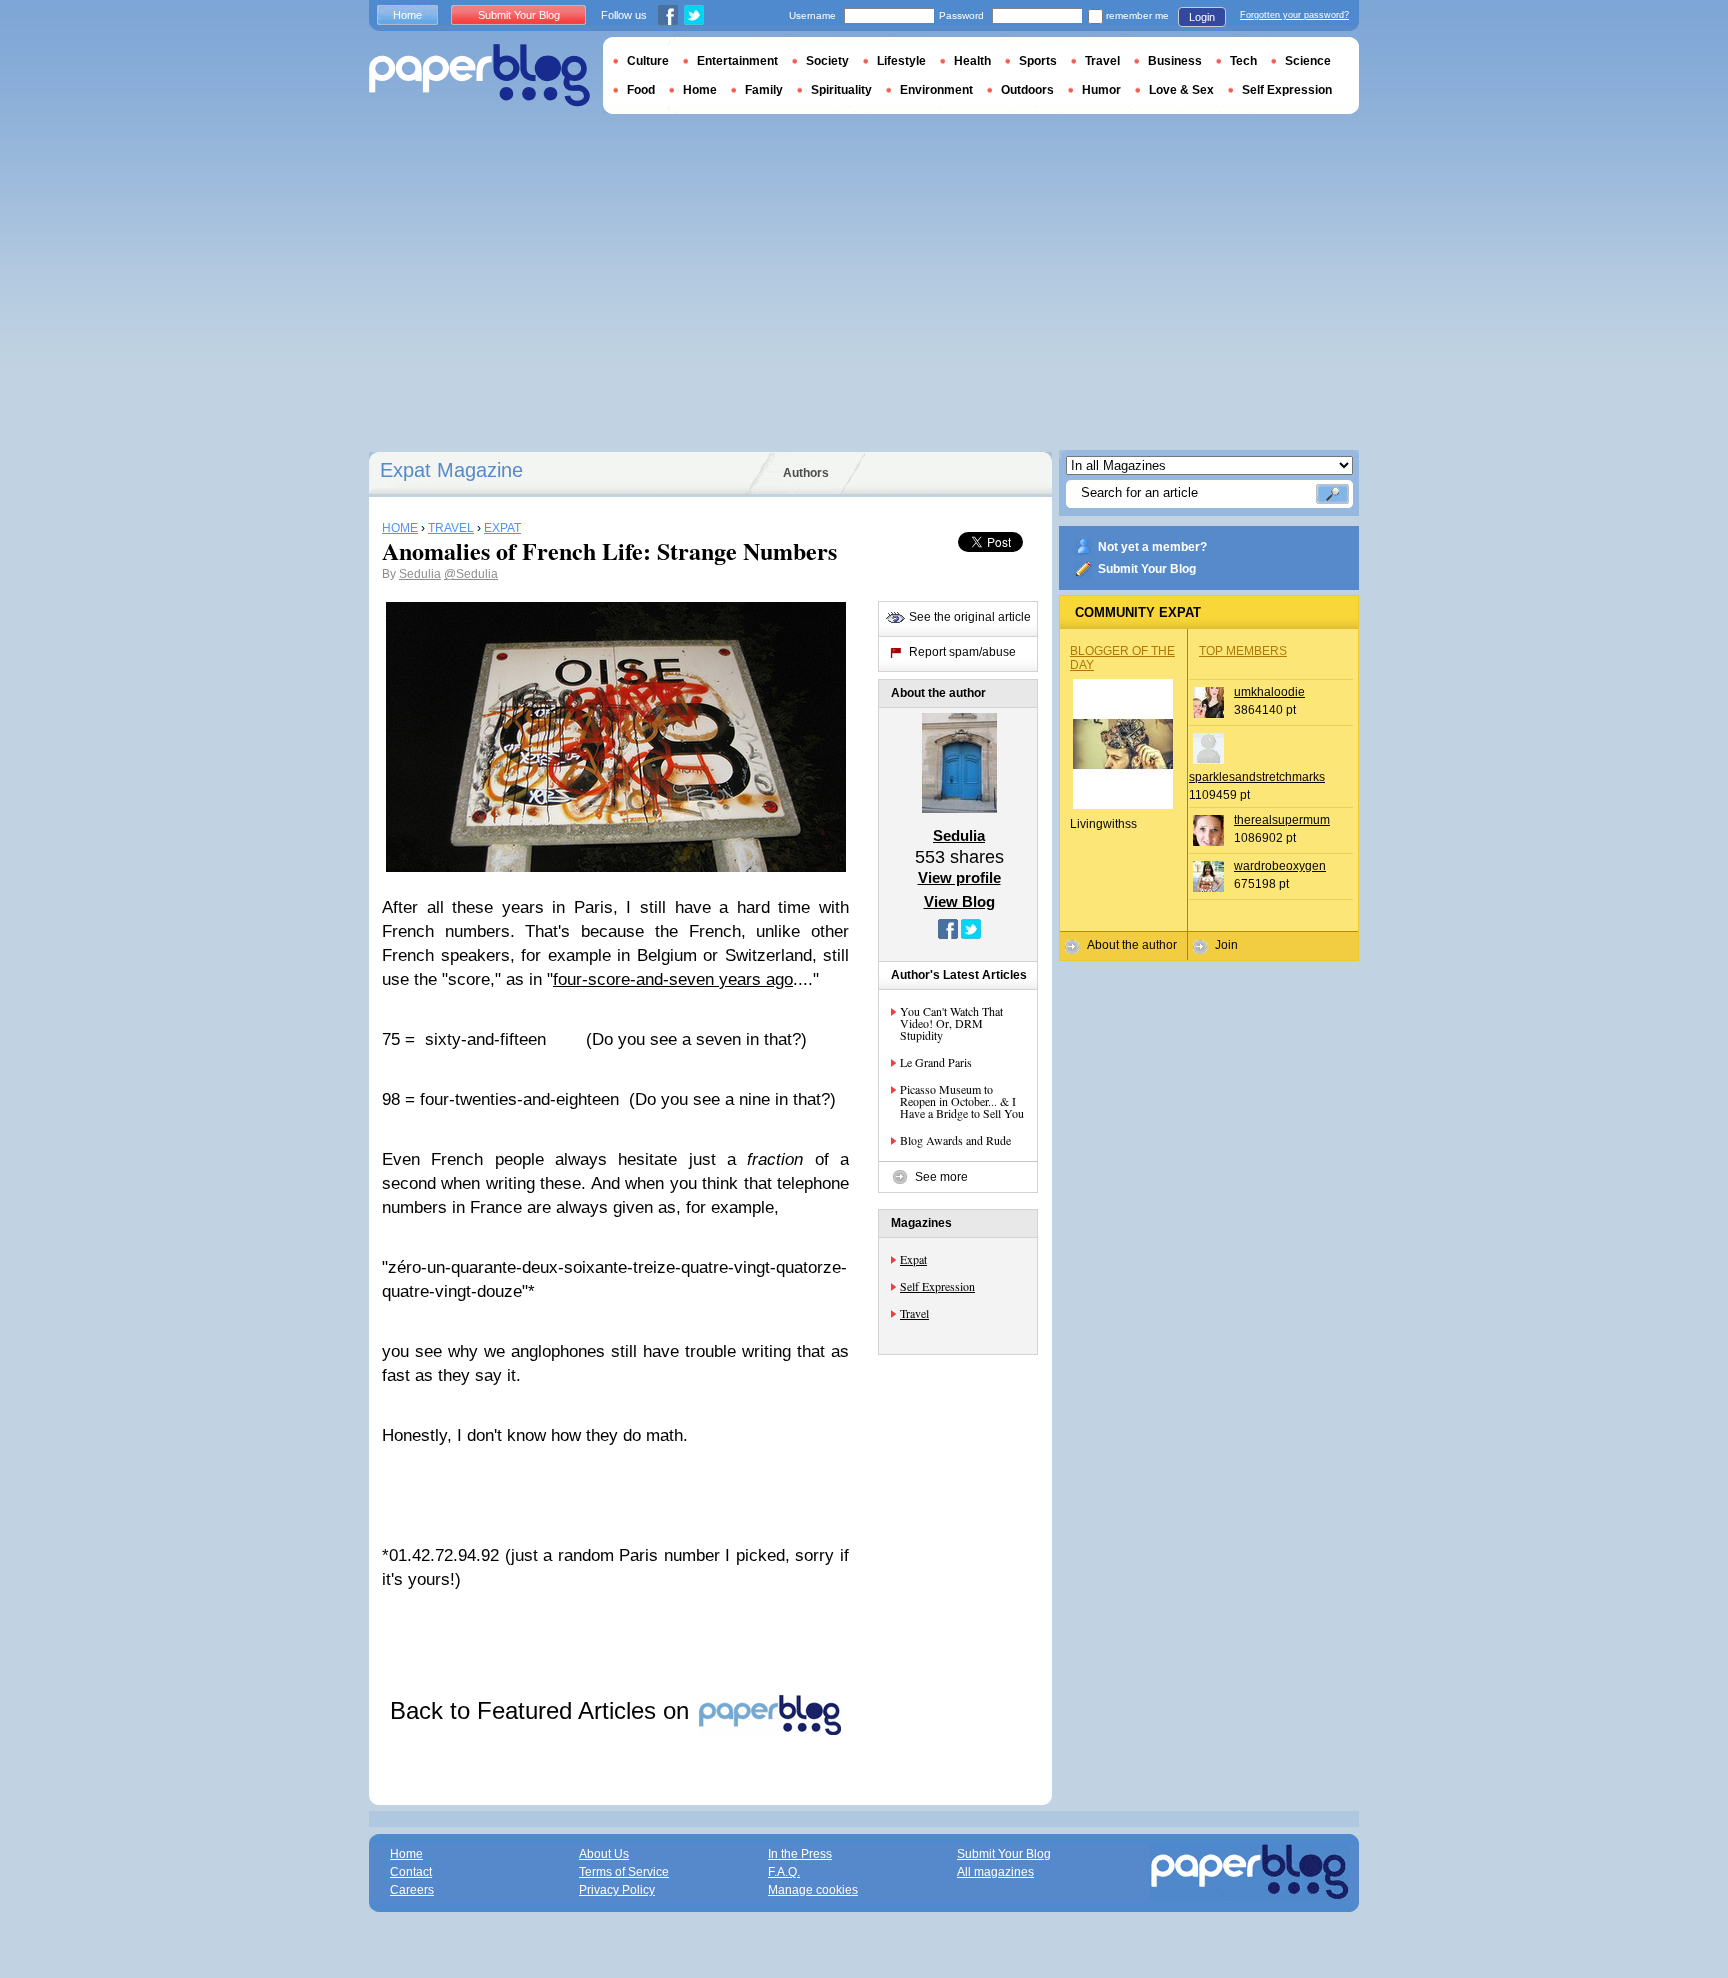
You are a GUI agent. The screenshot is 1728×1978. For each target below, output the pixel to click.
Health (972, 61)
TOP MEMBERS (1243, 651)
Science (1308, 61)
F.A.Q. (784, 1872)
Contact (411, 1872)
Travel (914, 1313)
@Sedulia (471, 574)
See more (941, 1177)
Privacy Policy (617, 1890)
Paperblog (479, 75)
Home (407, 15)
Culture (648, 61)
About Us (604, 1854)
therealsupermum (1282, 820)
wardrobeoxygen (1280, 866)
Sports (1038, 61)
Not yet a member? (1152, 547)
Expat (913, 1259)
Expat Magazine (451, 470)
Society (827, 61)
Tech (1243, 61)
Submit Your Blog (1147, 569)
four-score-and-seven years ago (673, 979)
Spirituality (841, 90)
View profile (959, 877)
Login (1202, 17)
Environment (936, 90)
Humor (1101, 90)
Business (1175, 61)
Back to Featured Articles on (543, 1710)
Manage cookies (813, 1890)
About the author (1132, 945)
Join (1226, 945)
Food (641, 90)
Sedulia (420, 574)
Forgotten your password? (1294, 15)
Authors (806, 473)
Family (764, 90)
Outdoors (1027, 90)
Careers (412, 1890)
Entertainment (737, 61)
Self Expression (937, 1286)
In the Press (800, 1854)
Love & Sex (1181, 90)
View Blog (959, 901)
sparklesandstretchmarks (1257, 777)
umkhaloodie (1269, 692)
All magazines (995, 1872)
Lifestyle (901, 61)
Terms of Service (624, 1872)
